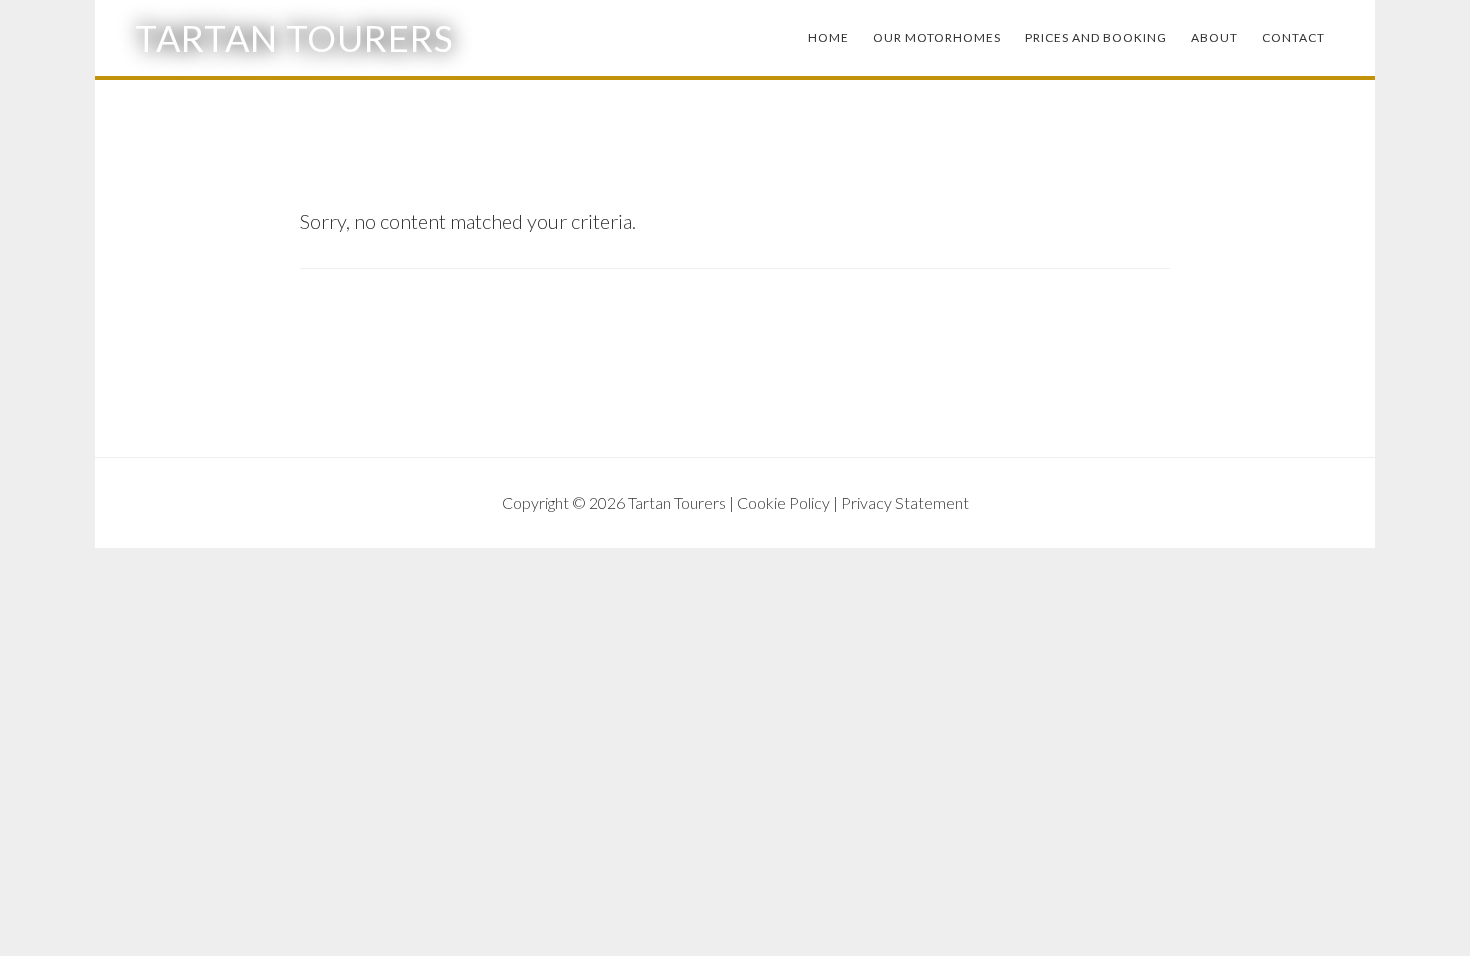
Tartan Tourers (294, 38)
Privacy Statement (905, 502)
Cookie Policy (783, 502)
